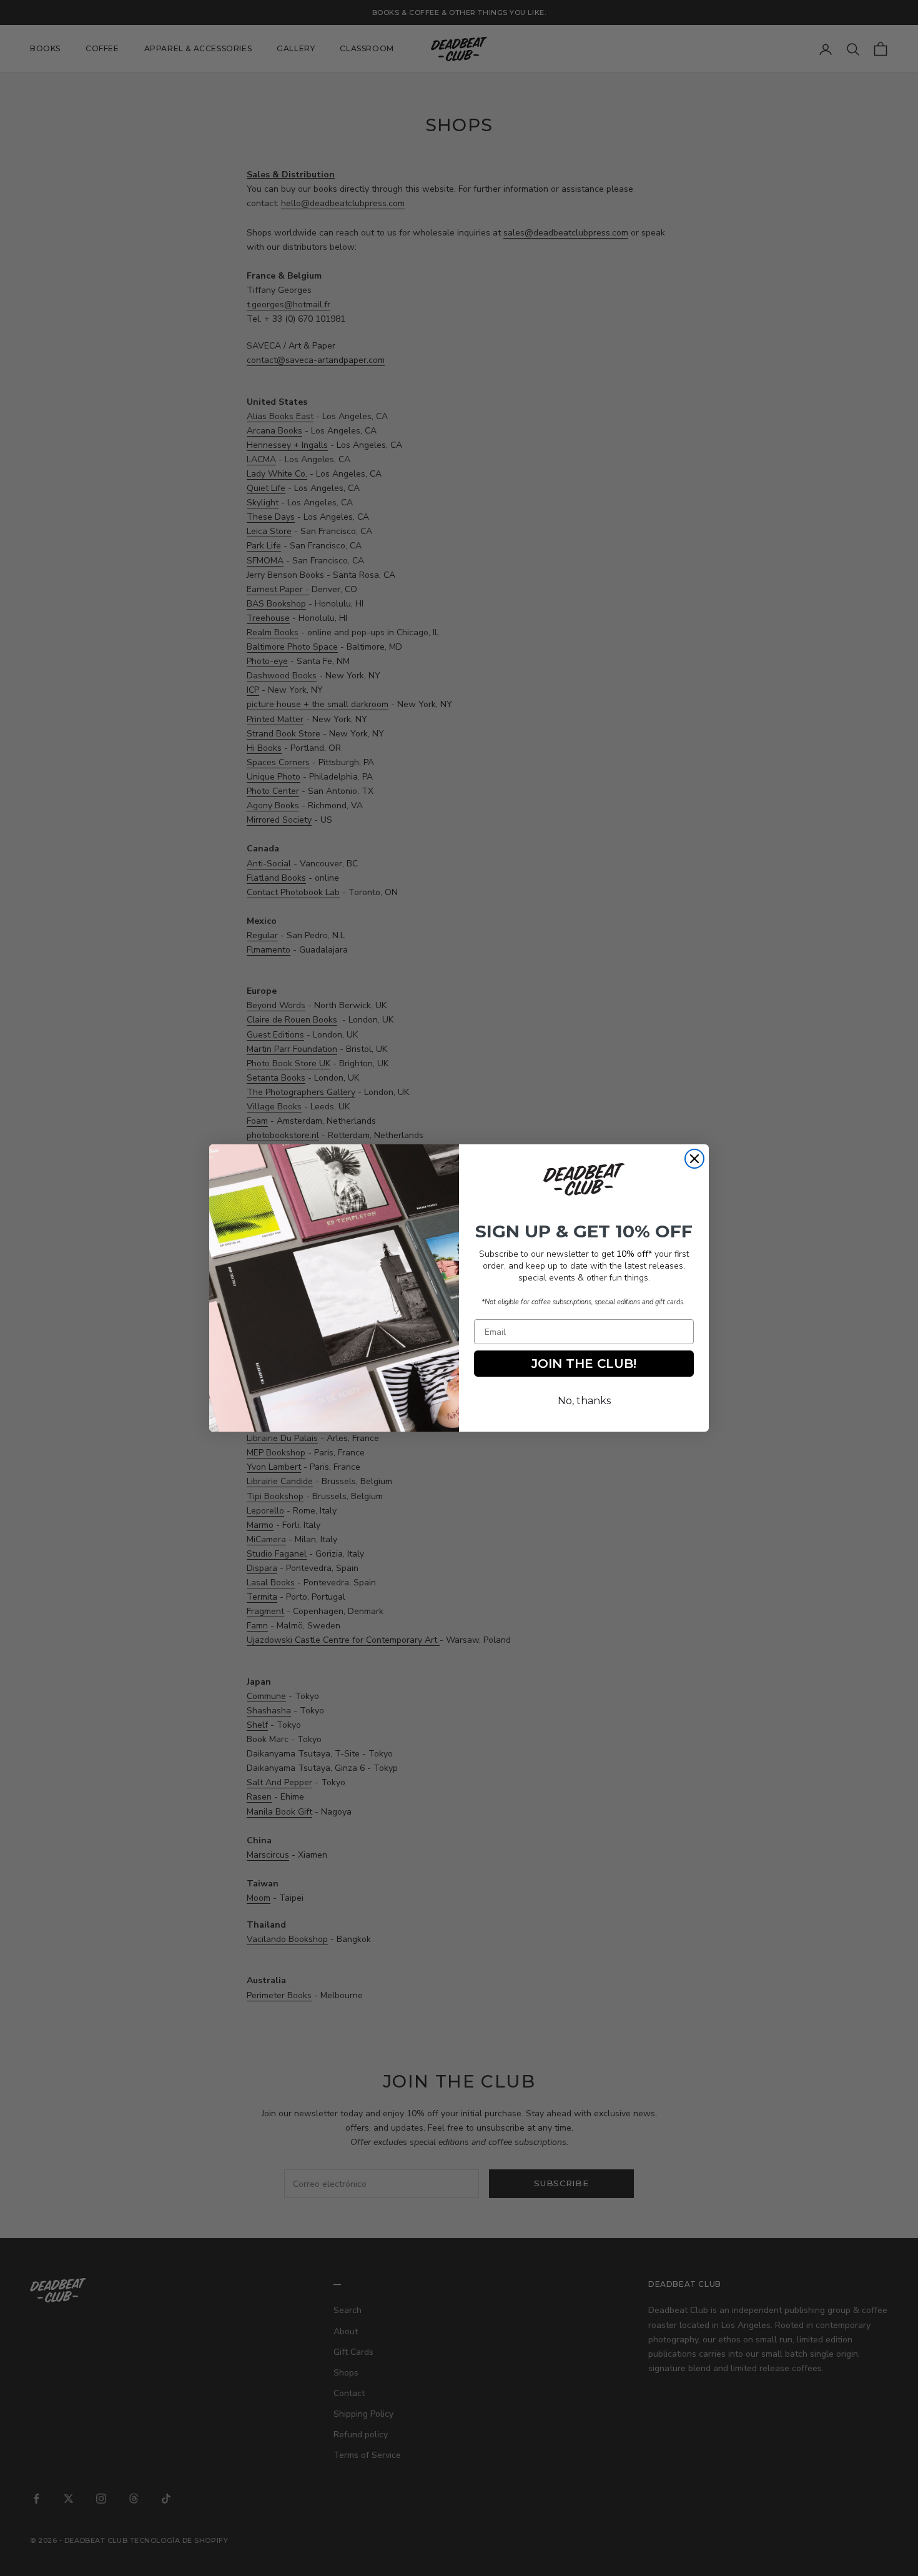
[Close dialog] (694, 1159)
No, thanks (584, 1401)
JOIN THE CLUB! (584, 1364)
